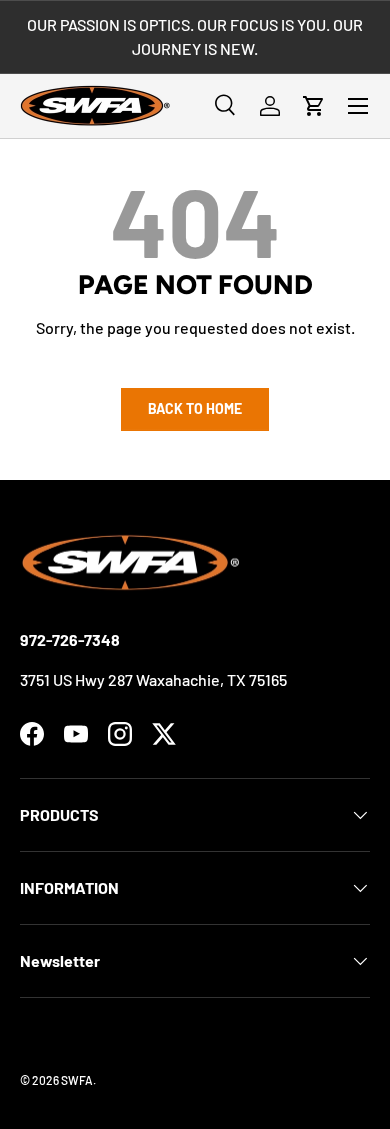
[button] (314, 106)
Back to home (195, 408)
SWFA (77, 1080)
